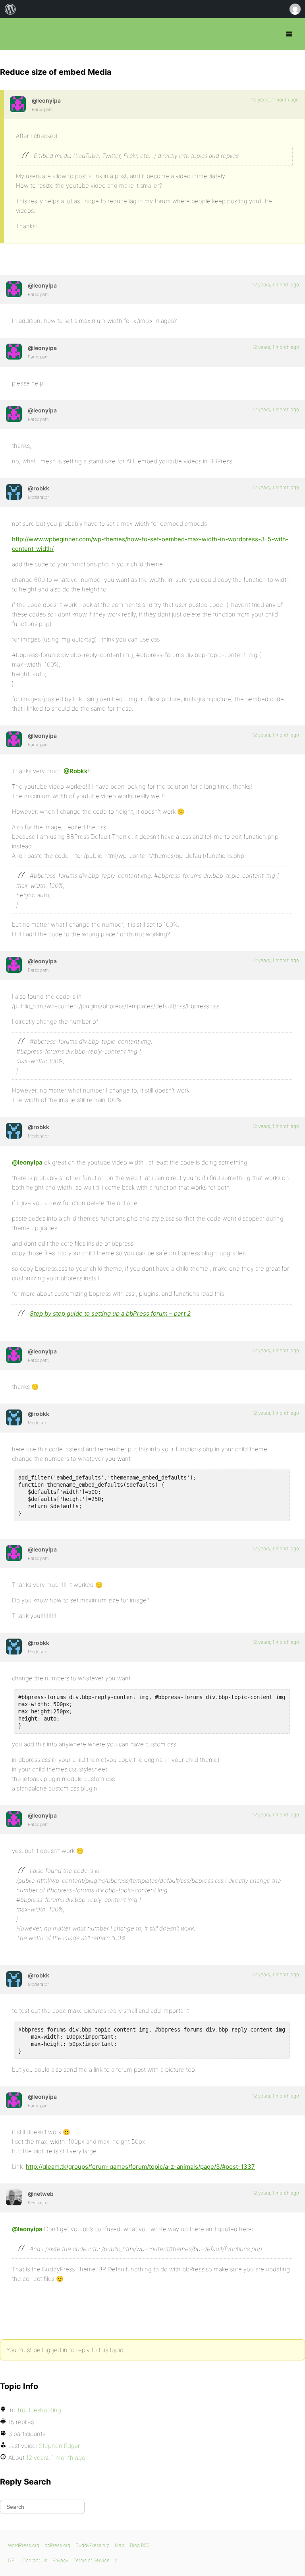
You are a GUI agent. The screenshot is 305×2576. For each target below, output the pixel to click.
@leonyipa (27, 1162)
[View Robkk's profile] (14, 492)
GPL (13, 2560)
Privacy (60, 2560)
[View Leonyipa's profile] (18, 104)
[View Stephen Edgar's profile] (14, 2197)
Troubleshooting (39, 2410)
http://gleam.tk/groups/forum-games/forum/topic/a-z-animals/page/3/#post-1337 (140, 2167)
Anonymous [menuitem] (295, 9)
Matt (120, 2545)
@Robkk (76, 771)
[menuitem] (10, 9)
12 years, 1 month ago (275, 100)
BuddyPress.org (93, 2545)
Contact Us (35, 2560)
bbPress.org (13, 34)
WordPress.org (24, 2545)
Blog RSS (140, 2545)
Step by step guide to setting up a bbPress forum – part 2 (110, 1313)
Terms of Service (92, 2560)
